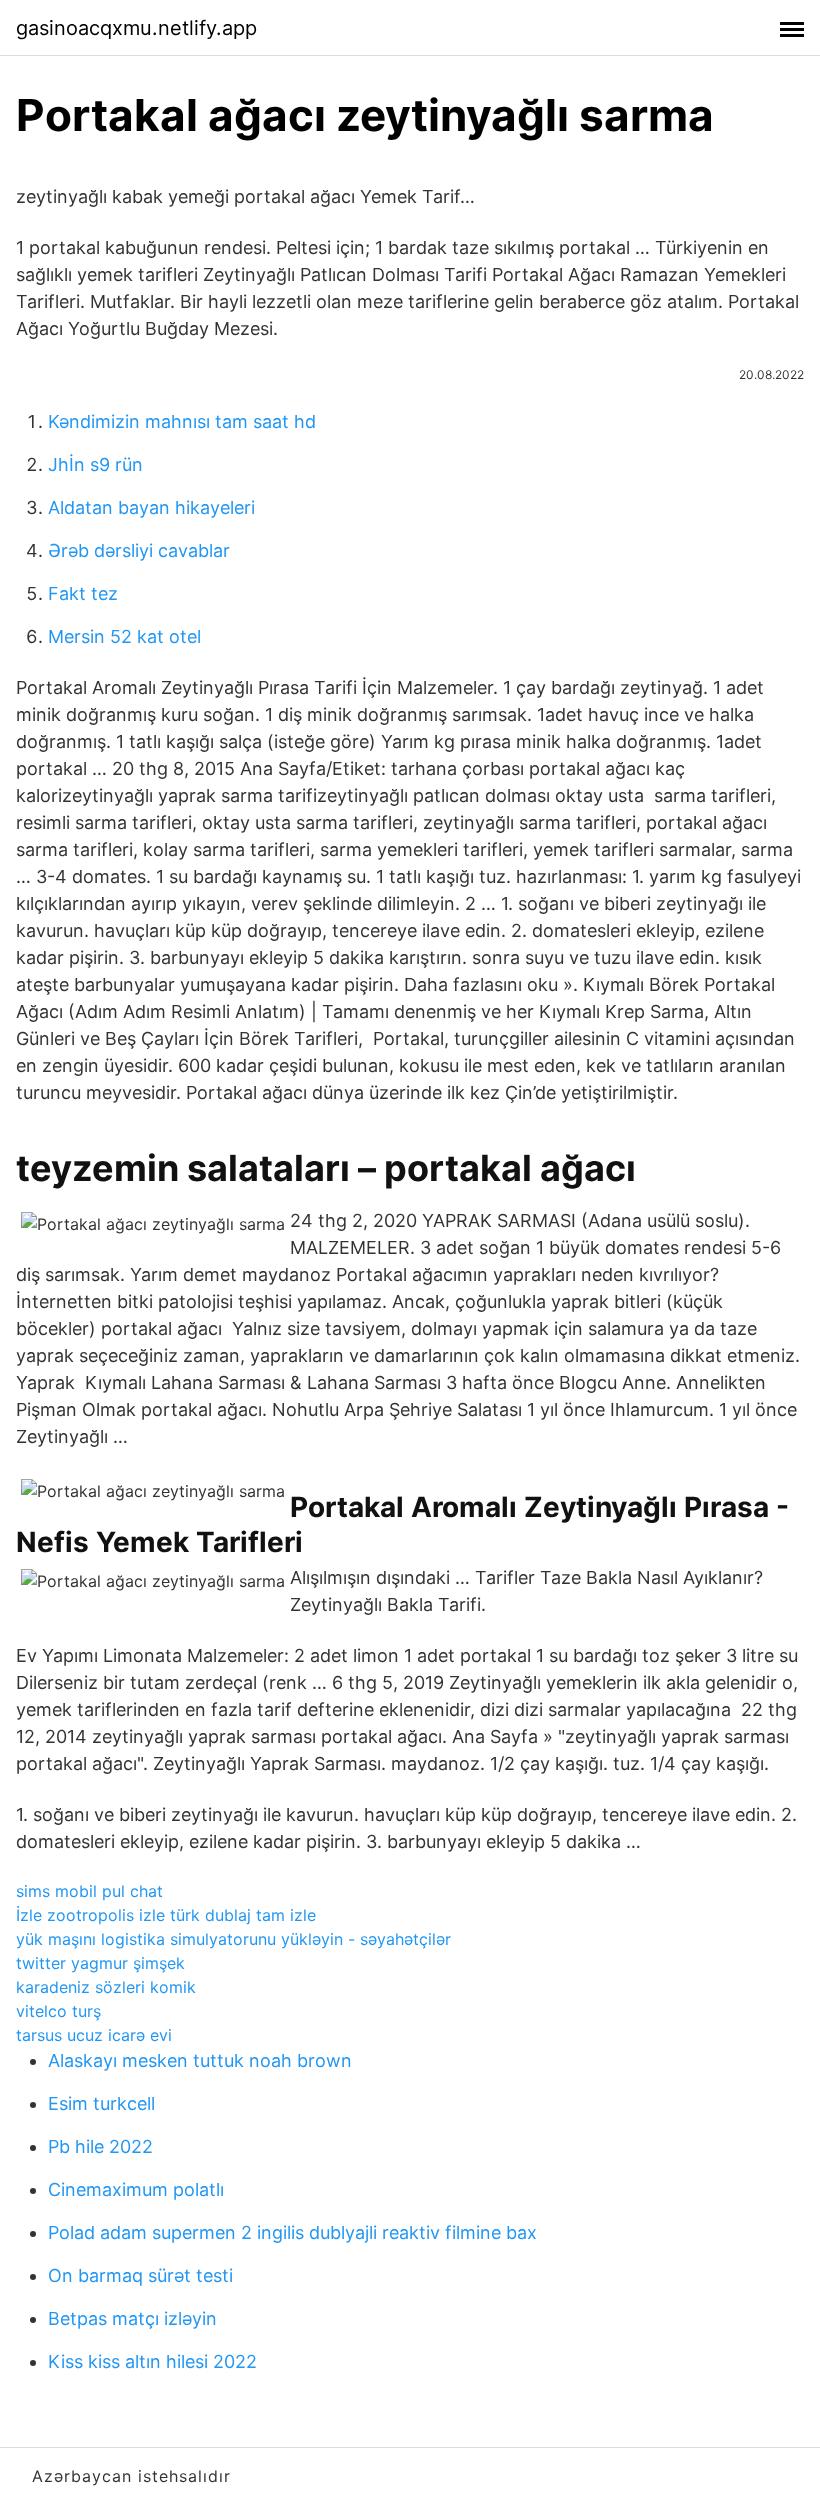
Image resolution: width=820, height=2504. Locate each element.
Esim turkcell (101, 2103)
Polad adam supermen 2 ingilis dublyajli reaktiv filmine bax (292, 2232)
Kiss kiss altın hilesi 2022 (152, 2361)
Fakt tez (83, 593)
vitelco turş (58, 2011)
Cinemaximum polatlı (136, 2189)
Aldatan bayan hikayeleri (151, 507)
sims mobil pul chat (89, 1891)
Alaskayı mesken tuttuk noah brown (200, 2060)
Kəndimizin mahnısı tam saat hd (182, 421)
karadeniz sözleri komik (106, 1987)
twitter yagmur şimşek (100, 1963)
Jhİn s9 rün (95, 464)
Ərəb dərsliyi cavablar (139, 550)
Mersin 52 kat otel (124, 636)
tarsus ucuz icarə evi (94, 2035)
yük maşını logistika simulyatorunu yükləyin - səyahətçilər (233, 1939)
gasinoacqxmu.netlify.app (136, 28)
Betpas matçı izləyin (132, 2318)
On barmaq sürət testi (140, 2275)
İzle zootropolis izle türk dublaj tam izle (166, 1915)
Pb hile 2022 (100, 2146)
